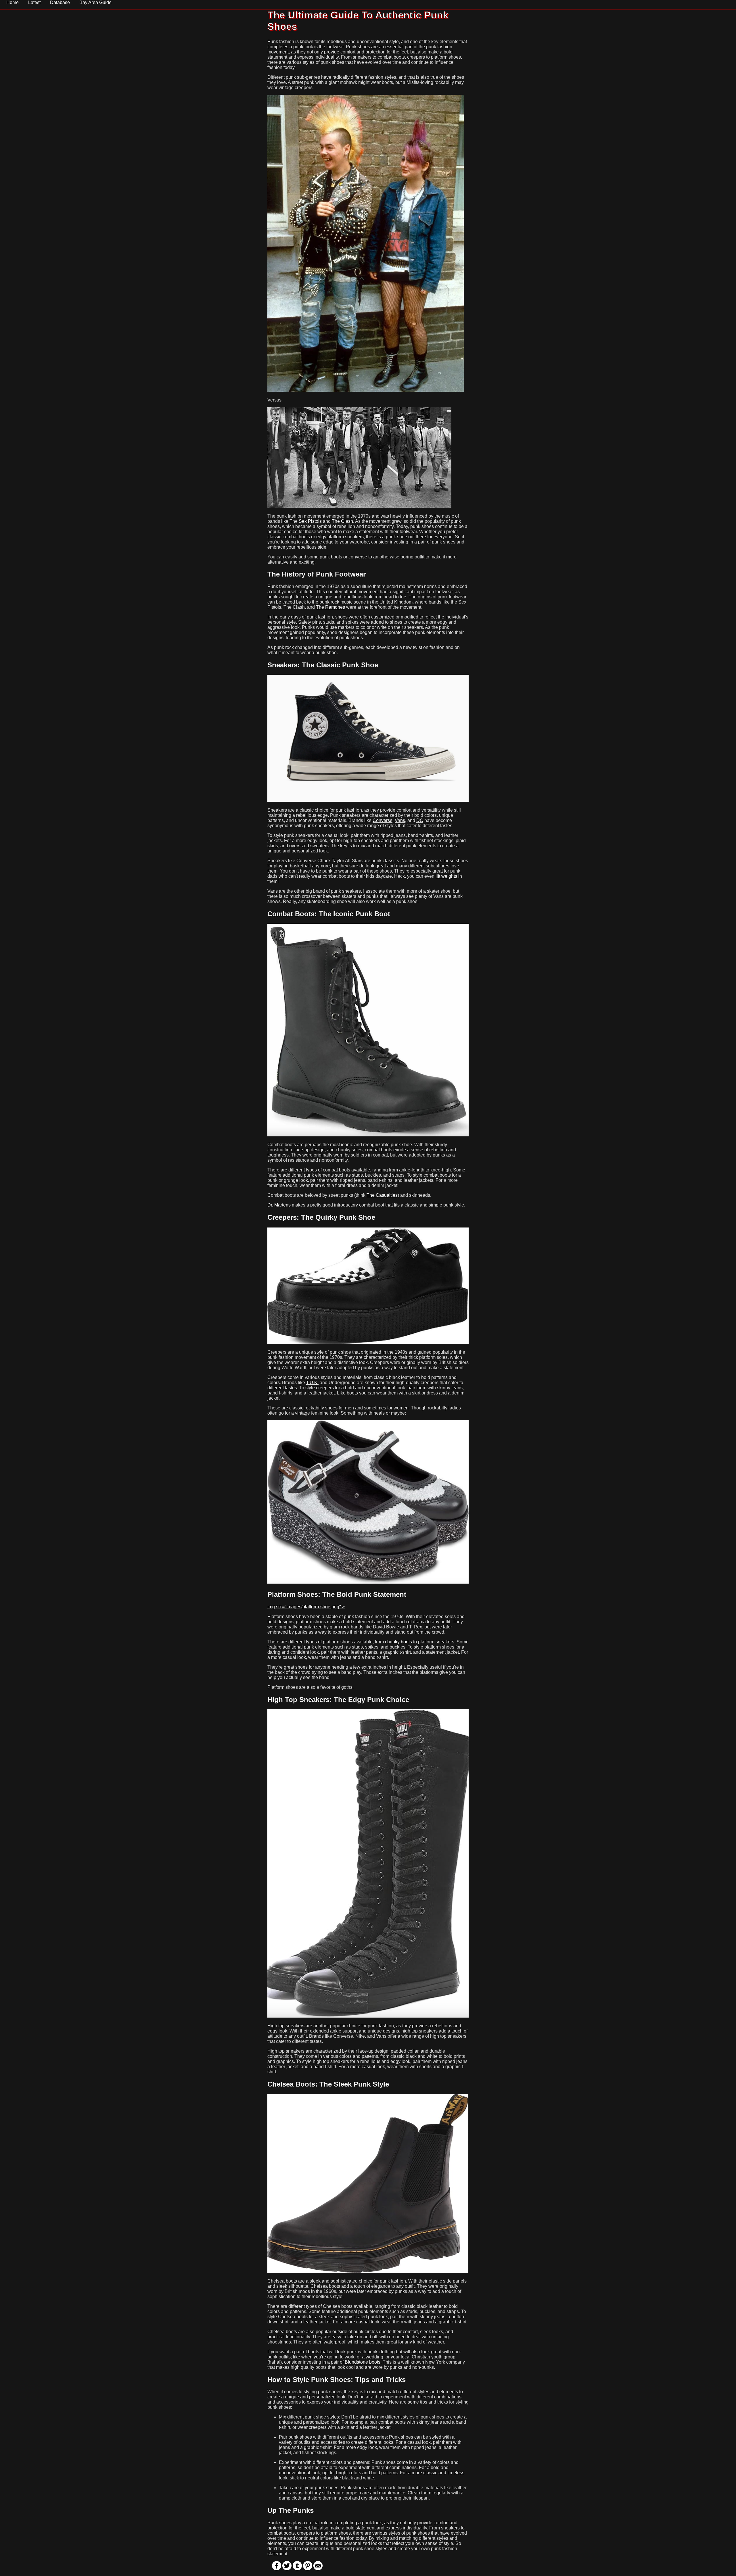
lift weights (446, 876)
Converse (383, 820)
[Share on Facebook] (277, 2569)
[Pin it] (308, 2569)
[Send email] (318, 2569)
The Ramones (330, 607)
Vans (400, 820)
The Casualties (382, 1195)
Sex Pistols (310, 521)
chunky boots (398, 1642)
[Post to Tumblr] (297, 2569)
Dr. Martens (279, 1205)
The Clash (342, 521)
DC (420, 820)
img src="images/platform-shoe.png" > (306, 1607)
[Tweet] (287, 2569)
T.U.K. (312, 1383)
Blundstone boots (363, 2362)
